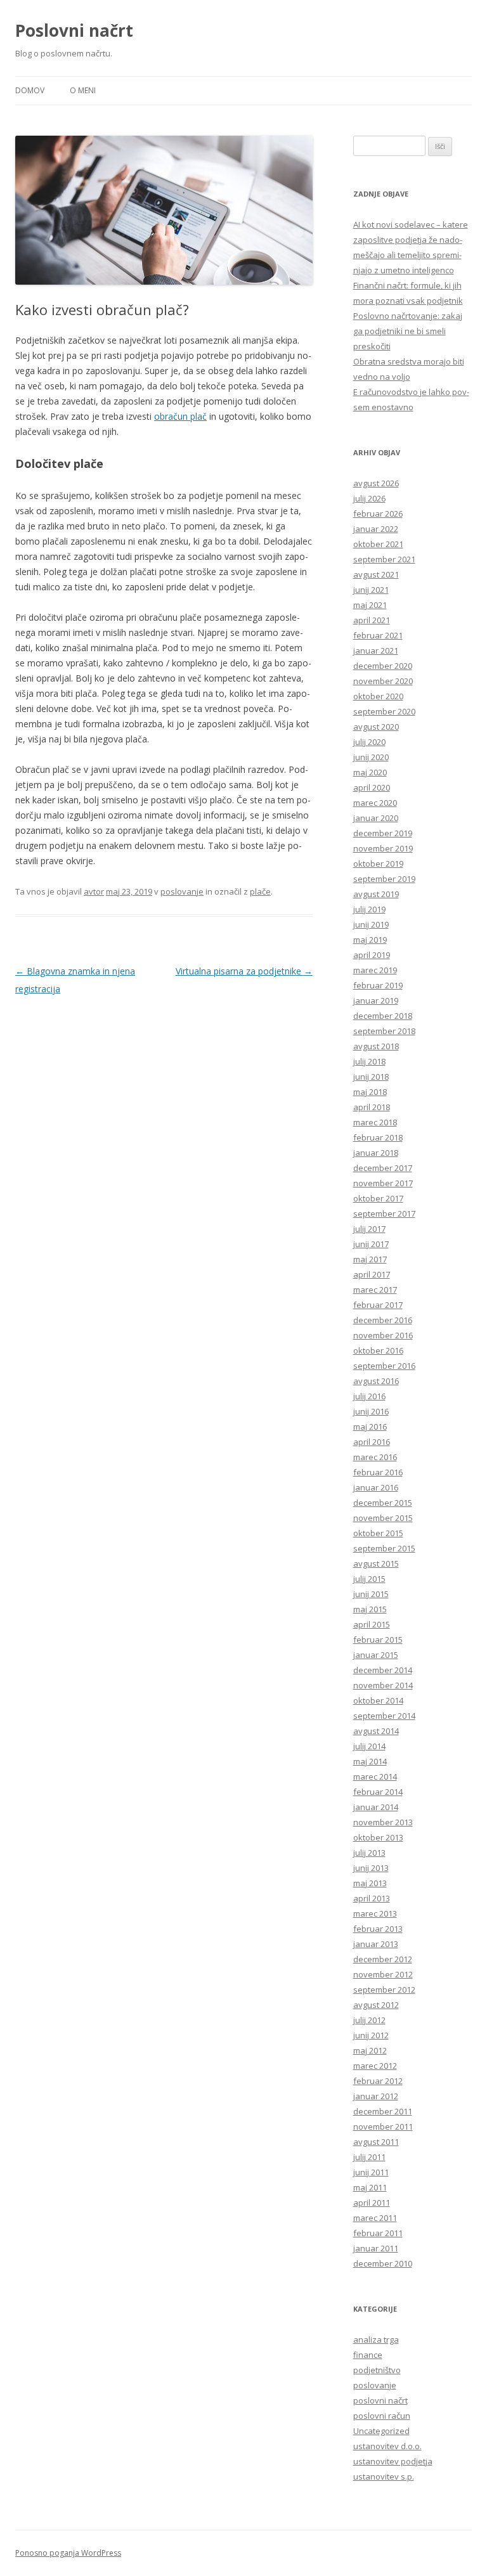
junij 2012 (371, 2035)
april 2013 (372, 1898)
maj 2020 (370, 772)
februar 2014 (378, 1792)
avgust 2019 (376, 894)
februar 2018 (378, 1137)
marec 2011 (375, 2218)
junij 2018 (371, 1077)
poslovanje (375, 2385)
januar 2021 (376, 650)
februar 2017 (378, 1305)
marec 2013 (375, 1913)
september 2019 (384, 879)
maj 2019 (370, 940)
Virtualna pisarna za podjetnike (244, 971)
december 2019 (383, 833)
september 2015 (384, 1548)
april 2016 (372, 1442)
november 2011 (383, 2126)
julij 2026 (369, 498)
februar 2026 (378, 514)
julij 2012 (369, 2020)
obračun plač (180, 416)
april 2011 (372, 2203)
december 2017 (383, 1168)
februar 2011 (378, 2233)
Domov (30, 90)
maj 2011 (370, 2187)
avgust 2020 (376, 727)
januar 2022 (376, 529)
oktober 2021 (378, 544)
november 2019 (383, 848)
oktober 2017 (378, 1198)
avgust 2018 (376, 1046)
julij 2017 (369, 1229)
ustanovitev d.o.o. (387, 2446)
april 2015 (372, 1624)
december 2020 (383, 666)
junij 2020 (371, 757)
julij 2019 (369, 909)
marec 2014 (375, 1777)
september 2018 (384, 1031)
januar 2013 (376, 1944)
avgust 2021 (376, 574)
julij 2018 (369, 1061)
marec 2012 (375, 2066)
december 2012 (383, 1959)
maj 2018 (370, 1092)
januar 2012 (376, 2096)
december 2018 (383, 1016)
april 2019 (372, 955)
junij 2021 (371, 590)
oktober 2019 (378, 864)
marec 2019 (375, 970)
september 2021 (384, 559)
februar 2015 (378, 1640)
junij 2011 (371, 2172)
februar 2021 (378, 635)
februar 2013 (378, 1929)
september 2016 (384, 1366)
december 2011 (383, 2111)
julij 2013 (369, 1853)
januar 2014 (376, 1807)
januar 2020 (376, 818)
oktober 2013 (378, 1837)
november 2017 (383, 1183)
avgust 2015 (376, 1563)
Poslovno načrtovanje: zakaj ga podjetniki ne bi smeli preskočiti (408, 331)
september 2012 (384, 1990)
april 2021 (372, 620)
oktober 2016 (378, 1350)
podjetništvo (377, 2370)
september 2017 (384, 1214)
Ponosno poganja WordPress (68, 2553)
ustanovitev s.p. (384, 2476)
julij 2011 (369, 2157)
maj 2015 (370, 1609)
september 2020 (384, 711)
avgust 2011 (376, 2142)
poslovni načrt (380, 2400)
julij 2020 (369, 742)
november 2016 (383, 1335)
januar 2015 (376, 1655)
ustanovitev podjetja (393, 2461)
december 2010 (383, 2263)
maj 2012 (370, 2050)
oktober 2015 (378, 1533)
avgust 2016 (376, 1381)
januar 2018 (376, 1153)
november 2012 (383, 1974)
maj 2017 (370, 1259)
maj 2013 (370, 1883)
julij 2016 (369, 1396)
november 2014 (383, 1685)
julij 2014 (369, 1746)
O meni (83, 90)
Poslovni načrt (74, 30)
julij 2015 (369, 1579)
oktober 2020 (378, 696)
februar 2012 (378, 2081)
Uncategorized (381, 2431)
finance (368, 2355)
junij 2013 (371, 1868)
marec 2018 (375, 1122)
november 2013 (383, 1822)
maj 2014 (370, 1761)
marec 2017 (375, 1290)
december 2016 (383, 1320)
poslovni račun (382, 2416)
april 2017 (372, 1274)
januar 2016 (376, 1487)
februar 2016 (378, 1472)
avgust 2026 (376, 483)
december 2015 (383, 1503)
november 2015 (383, 1518)
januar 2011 (376, 2248)
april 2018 (372, 1107)
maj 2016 (370, 1427)
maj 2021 (370, 605)
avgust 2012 (376, 2005)
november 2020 (383, 681)
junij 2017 (371, 1244)
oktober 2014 (378, 1700)
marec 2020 (375, 803)
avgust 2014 (376, 1731)
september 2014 (384, 1716)
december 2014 (383, 1670)
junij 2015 (371, 1594)
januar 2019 (376, 1000)
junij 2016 (371, 1411)
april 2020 (372, 787)
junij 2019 (371, 924)
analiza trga (376, 2340)
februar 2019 (378, 985)
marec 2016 (375, 1457)
